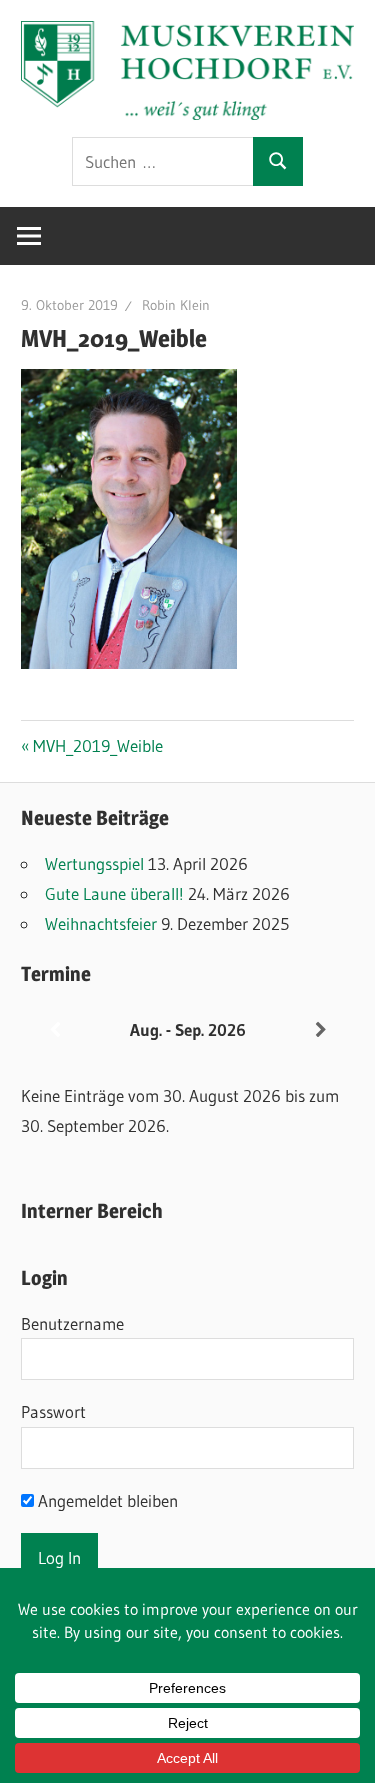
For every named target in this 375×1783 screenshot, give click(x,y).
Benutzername (72, 1323)
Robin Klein (176, 305)
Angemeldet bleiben (106, 1500)
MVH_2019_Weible (97, 745)
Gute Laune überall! (114, 893)
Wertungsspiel (94, 863)
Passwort (53, 1411)
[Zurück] (54, 1030)
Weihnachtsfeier (101, 923)
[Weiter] (320, 1030)
